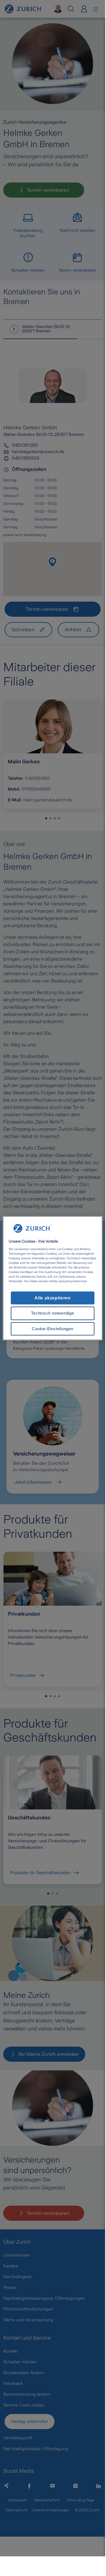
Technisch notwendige (52, 1313)
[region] (53, 1278)
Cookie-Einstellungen (52, 1329)
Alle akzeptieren (53, 1298)
